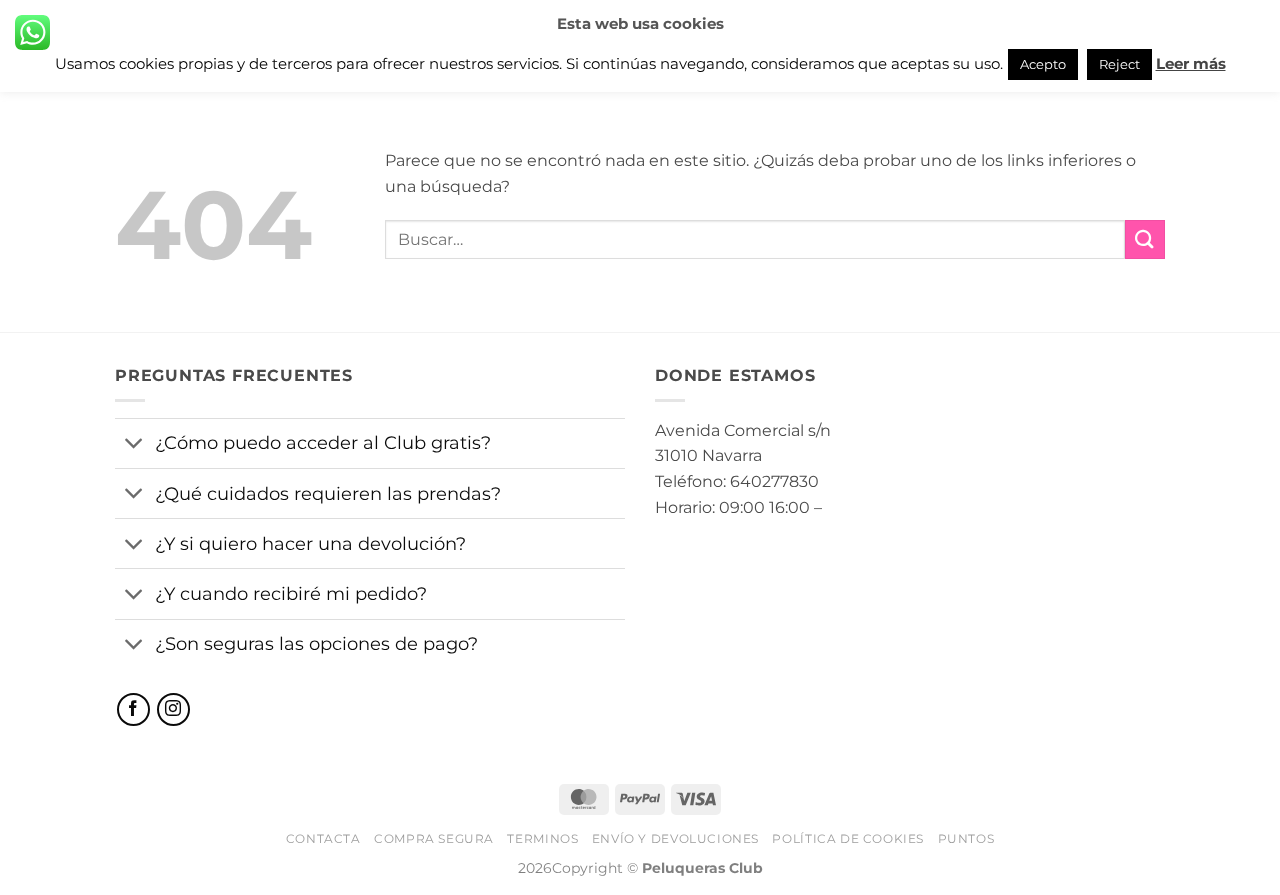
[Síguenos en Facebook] (133, 709)
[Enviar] (1145, 239)
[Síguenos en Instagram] (173, 709)
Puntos (966, 838)
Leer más (1191, 63)
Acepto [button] (1043, 64)
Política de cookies (848, 838)
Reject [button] (1119, 64)
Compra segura (434, 838)
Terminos (542, 838)
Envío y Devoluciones (675, 838)
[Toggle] (134, 445)
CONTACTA (323, 838)
